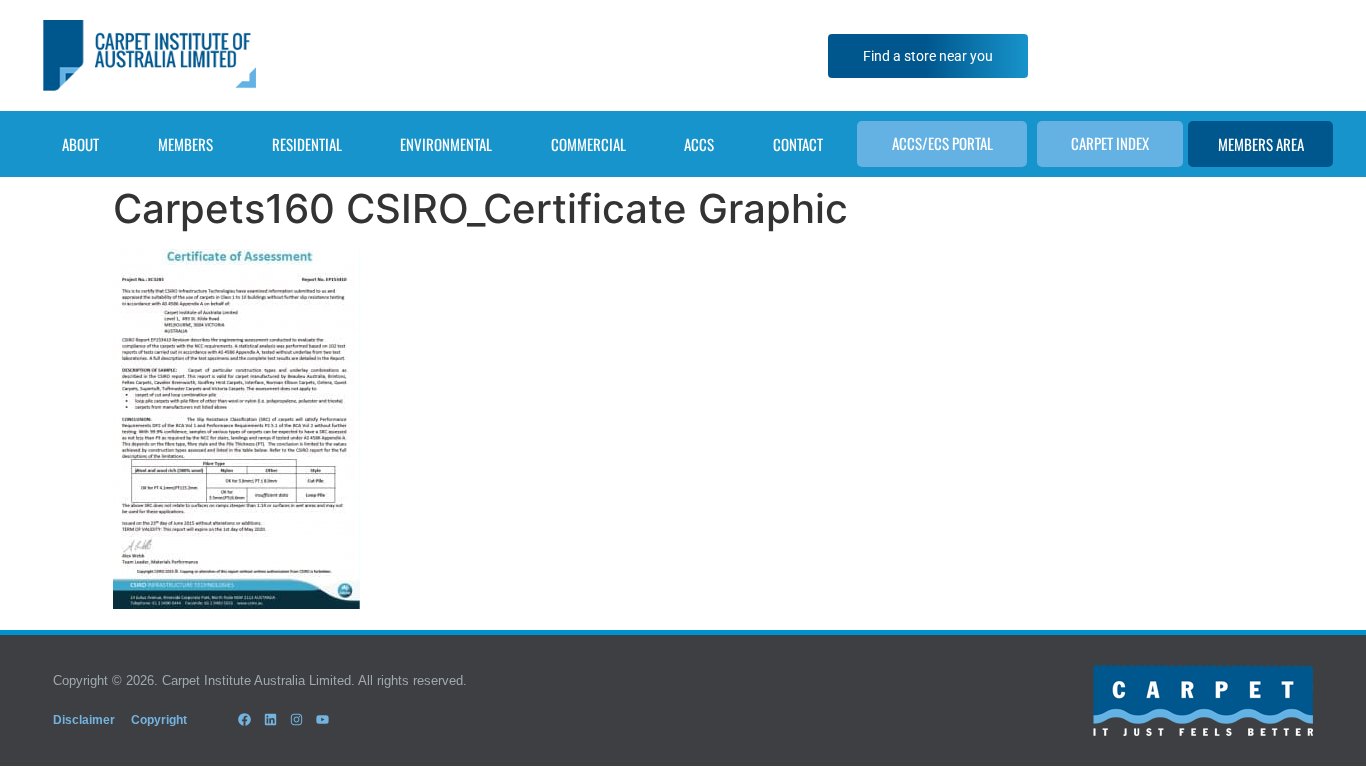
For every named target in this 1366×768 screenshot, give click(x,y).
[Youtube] (323, 720)
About (80, 144)
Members (185, 144)
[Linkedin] (270, 720)
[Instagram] (296, 720)
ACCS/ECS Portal (942, 143)
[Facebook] (244, 720)
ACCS (699, 144)
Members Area (1261, 144)
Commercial (588, 144)
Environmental (446, 144)
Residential (307, 144)
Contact (798, 144)
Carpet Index (1110, 143)
